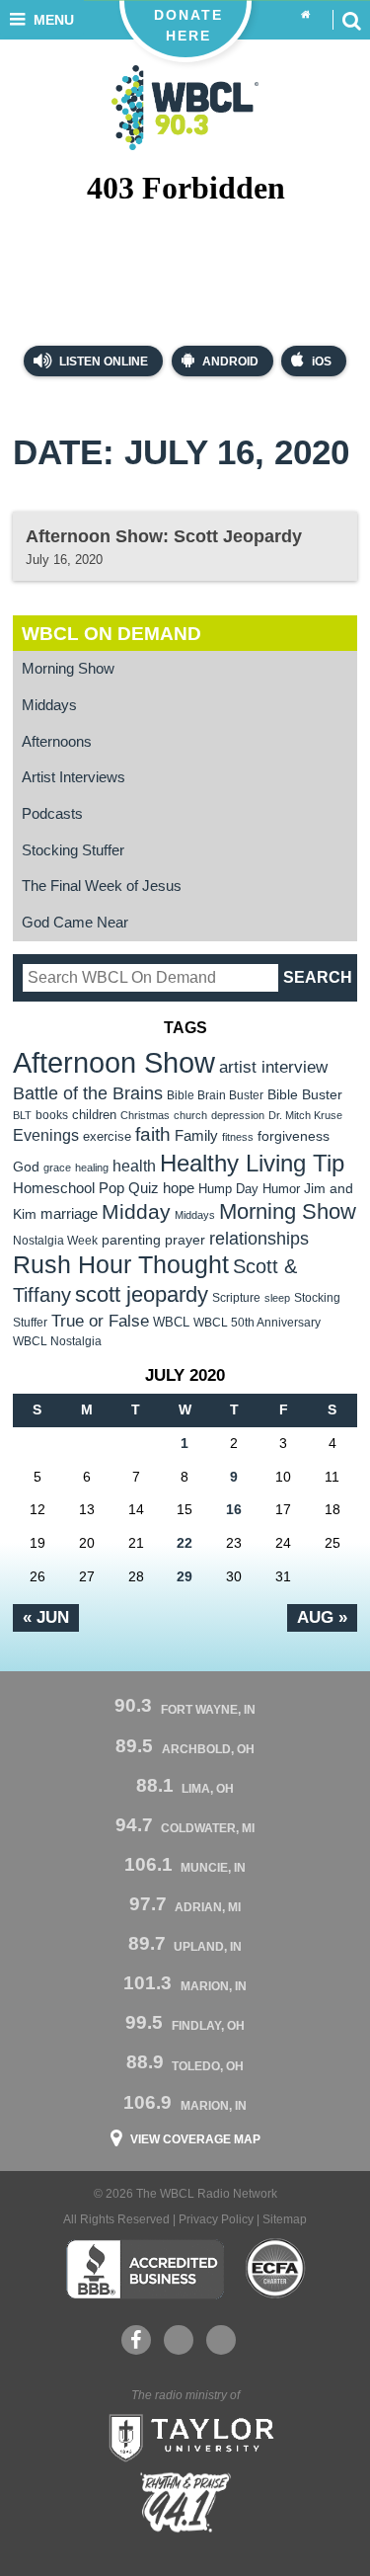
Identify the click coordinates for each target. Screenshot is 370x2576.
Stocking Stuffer (73, 850)
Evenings (46, 1135)
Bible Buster (305, 1095)
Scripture (236, 1297)
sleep (277, 1298)
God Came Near (75, 923)
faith (153, 1134)
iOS (322, 362)
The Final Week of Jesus (102, 886)
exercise (107, 1136)
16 (234, 1509)
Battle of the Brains (88, 1093)
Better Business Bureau (145, 2269)
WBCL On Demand (111, 634)
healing (92, 1167)
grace (57, 1167)
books (52, 1115)
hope (179, 1188)
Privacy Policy (216, 2219)
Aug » (322, 1617)
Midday (136, 1211)
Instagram (221, 2340)
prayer (185, 1240)
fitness (238, 1137)
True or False (100, 1321)
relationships (259, 1238)
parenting (131, 1240)
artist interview (273, 1067)
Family (196, 1135)
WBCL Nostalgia (57, 1341)
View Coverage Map (195, 2139)
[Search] (351, 20)
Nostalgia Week (55, 1241)
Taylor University (185, 2436)
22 (185, 1543)
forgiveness (294, 1136)
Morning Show (68, 669)
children (94, 1115)
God (26, 1167)
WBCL (171, 1322)
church (190, 1115)
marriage (69, 1214)
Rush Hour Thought (121, 1265)
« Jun (46, 1617)
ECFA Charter (276, 2269)
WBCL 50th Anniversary (257, 1323)
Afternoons (57, 742)
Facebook (136, 2340)
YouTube (179, 2340)
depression (238, 1115)
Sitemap (285, 2219)
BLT (22, 1115)
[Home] (306, 15)
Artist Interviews (74, 777)
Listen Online (102, 362)
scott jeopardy (142, 1294)
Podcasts (52, 814)
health (134, 1166)
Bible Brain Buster (215, 1095)
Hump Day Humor (249, 1189)
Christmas (145, 1115)
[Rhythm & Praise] (185, 2502)
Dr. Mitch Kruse (305, 1115)
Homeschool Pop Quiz (86, 1188)
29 (185, 1576)
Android (230, 362)
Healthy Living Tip (252, 1163)
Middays (49, 705)
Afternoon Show (114, 1062)
